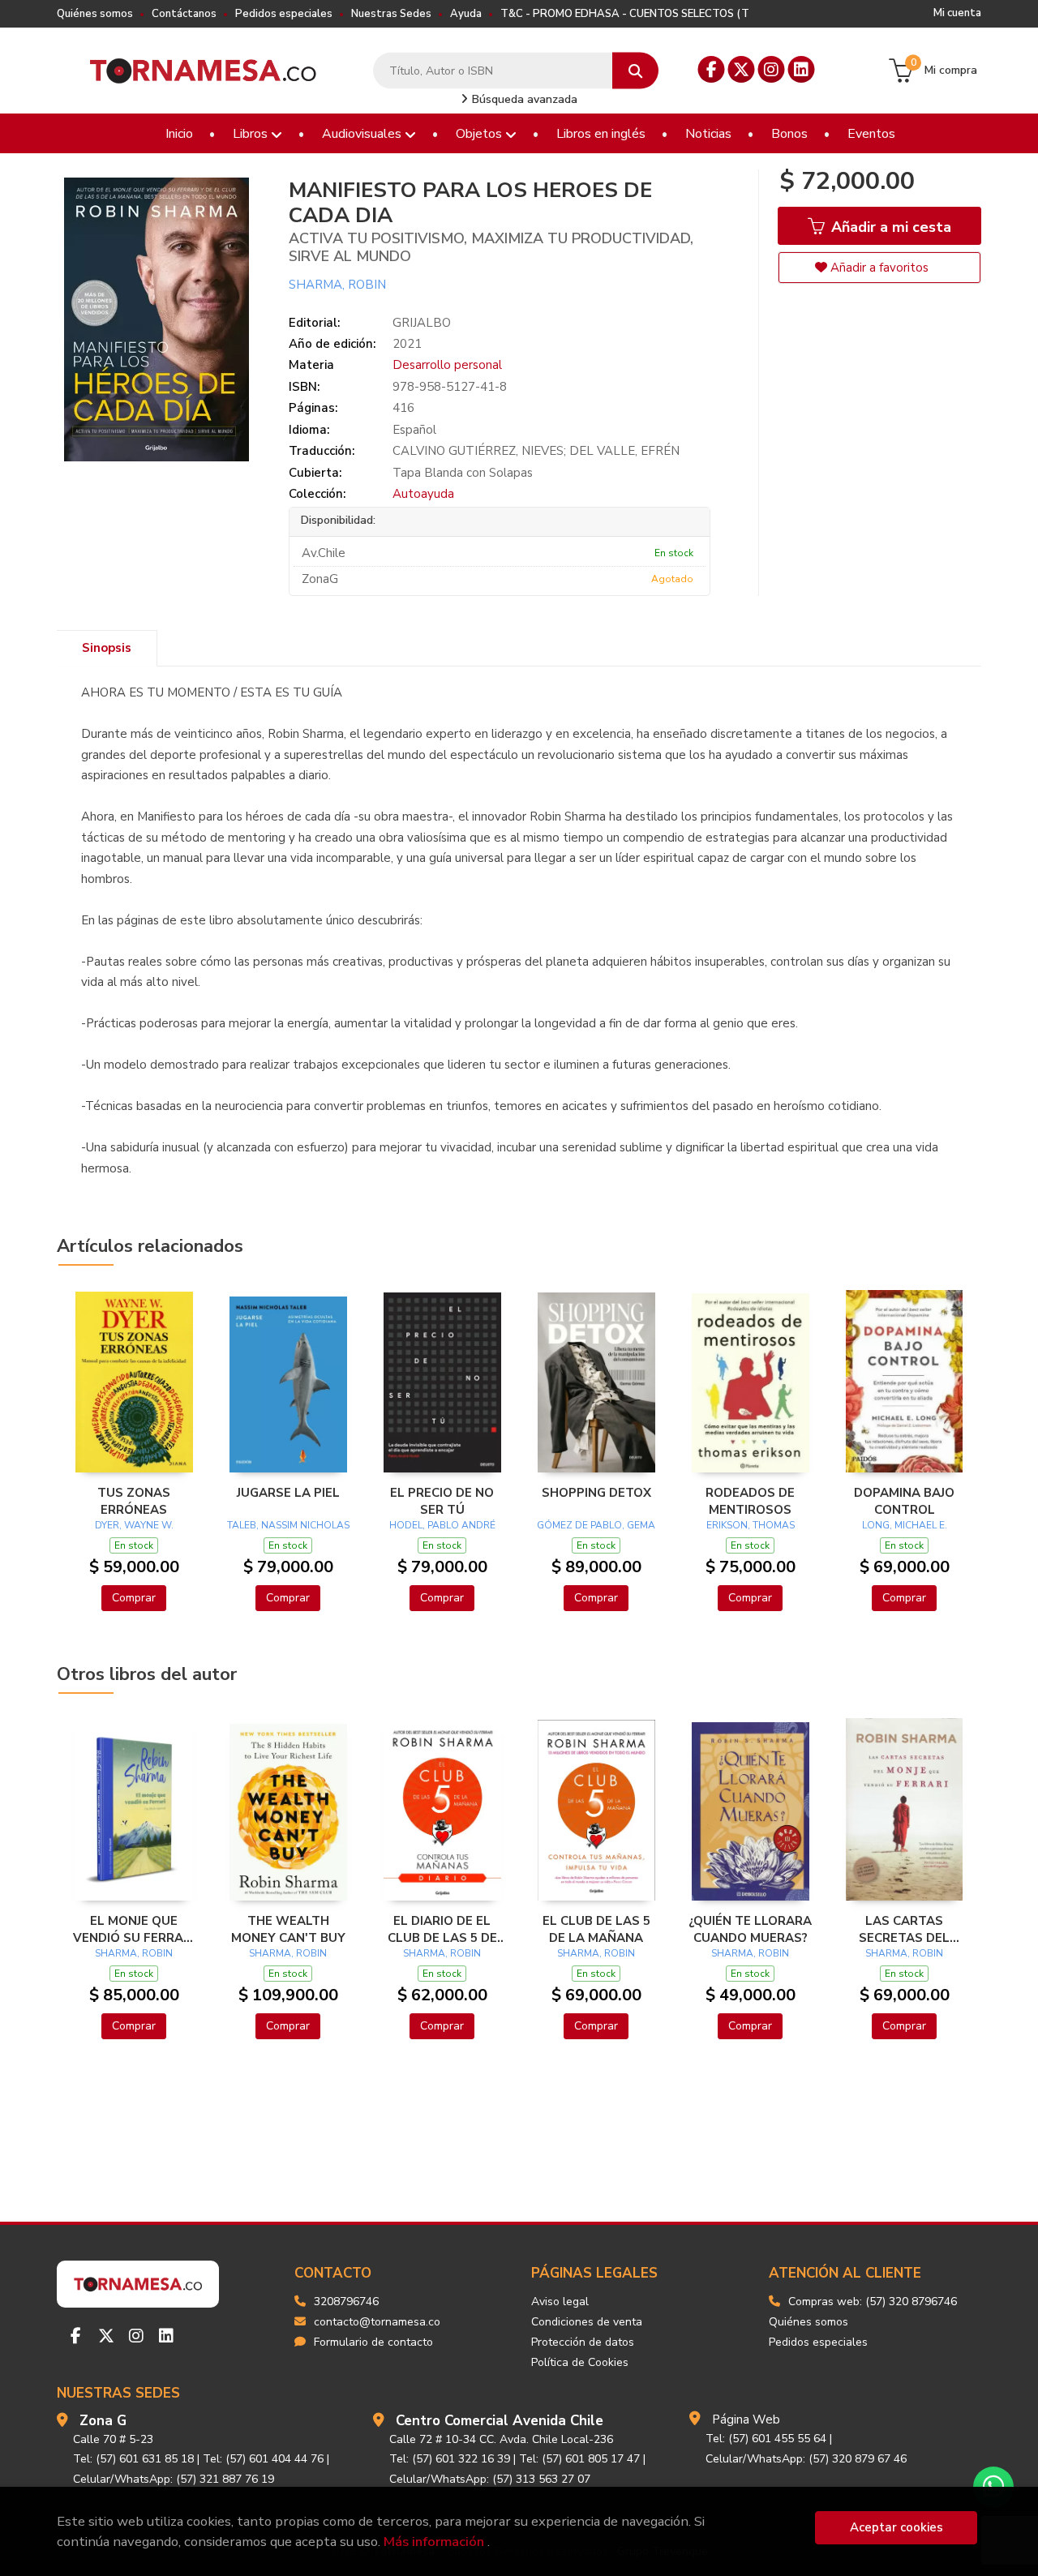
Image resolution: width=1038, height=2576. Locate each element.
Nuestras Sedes (391, 14)
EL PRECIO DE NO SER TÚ (442, 1501)
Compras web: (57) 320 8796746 (873, 2302)
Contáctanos (184, 14)
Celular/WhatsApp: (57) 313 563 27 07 (490, 2479)
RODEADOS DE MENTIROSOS (750, 1501)
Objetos (480, 134)
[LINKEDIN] (802, 69)
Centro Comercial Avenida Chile (500, 2421)
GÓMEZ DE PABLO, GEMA (596, 1525)
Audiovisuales (363, 134)
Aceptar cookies (896, 2527)
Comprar (134, 1598)
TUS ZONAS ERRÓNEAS (134, 1501)
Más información (434, 2542)
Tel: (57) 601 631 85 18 (133, 2459)
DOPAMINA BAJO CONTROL (904, 1501)
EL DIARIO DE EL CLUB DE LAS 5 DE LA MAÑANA (442, 1929)
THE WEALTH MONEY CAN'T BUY (288, 1929)
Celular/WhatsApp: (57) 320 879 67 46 (806, 2459)
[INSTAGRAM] (772, 69)
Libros (252, 134)
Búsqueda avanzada (523, 99)
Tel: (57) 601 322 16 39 (450, 2459)
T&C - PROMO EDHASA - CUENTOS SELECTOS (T (625, 14)
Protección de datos (583, 2342)
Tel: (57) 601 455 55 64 (766, 2439)
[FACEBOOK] (712, 69)
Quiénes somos (95, 14)
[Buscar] (635, 71)
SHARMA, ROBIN (337, 285)
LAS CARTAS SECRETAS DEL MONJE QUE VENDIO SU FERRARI (904, 1929)
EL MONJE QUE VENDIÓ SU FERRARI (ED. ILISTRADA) (134, 1929)
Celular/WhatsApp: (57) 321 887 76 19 (174, 2479)
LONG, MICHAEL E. (905, 1525)
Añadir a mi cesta (889, 227)
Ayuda (466, 14)
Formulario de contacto (373, 2342)
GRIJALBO (422, 323)
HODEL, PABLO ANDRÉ (442, 1525)
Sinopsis (107, 648)
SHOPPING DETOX (596, 1493)
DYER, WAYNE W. (134, 1525)
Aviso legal (560, 2302)
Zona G (103, 2421)
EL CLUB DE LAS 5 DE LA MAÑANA (596, 1929)
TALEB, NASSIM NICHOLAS (288, 1525)
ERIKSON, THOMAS (751, 1525)
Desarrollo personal (447, 365)
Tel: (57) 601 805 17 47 (579, 2459)
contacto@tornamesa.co (377, 2322)
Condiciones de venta (587, 2322)
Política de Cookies (580, 2362)
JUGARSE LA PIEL (288, 1493)
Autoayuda (423, 494)
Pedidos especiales (284, 14)
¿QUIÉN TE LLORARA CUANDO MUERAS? (750, 1929)
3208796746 (346, 2302)
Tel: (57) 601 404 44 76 (263, 2459)
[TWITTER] (742, 69)
